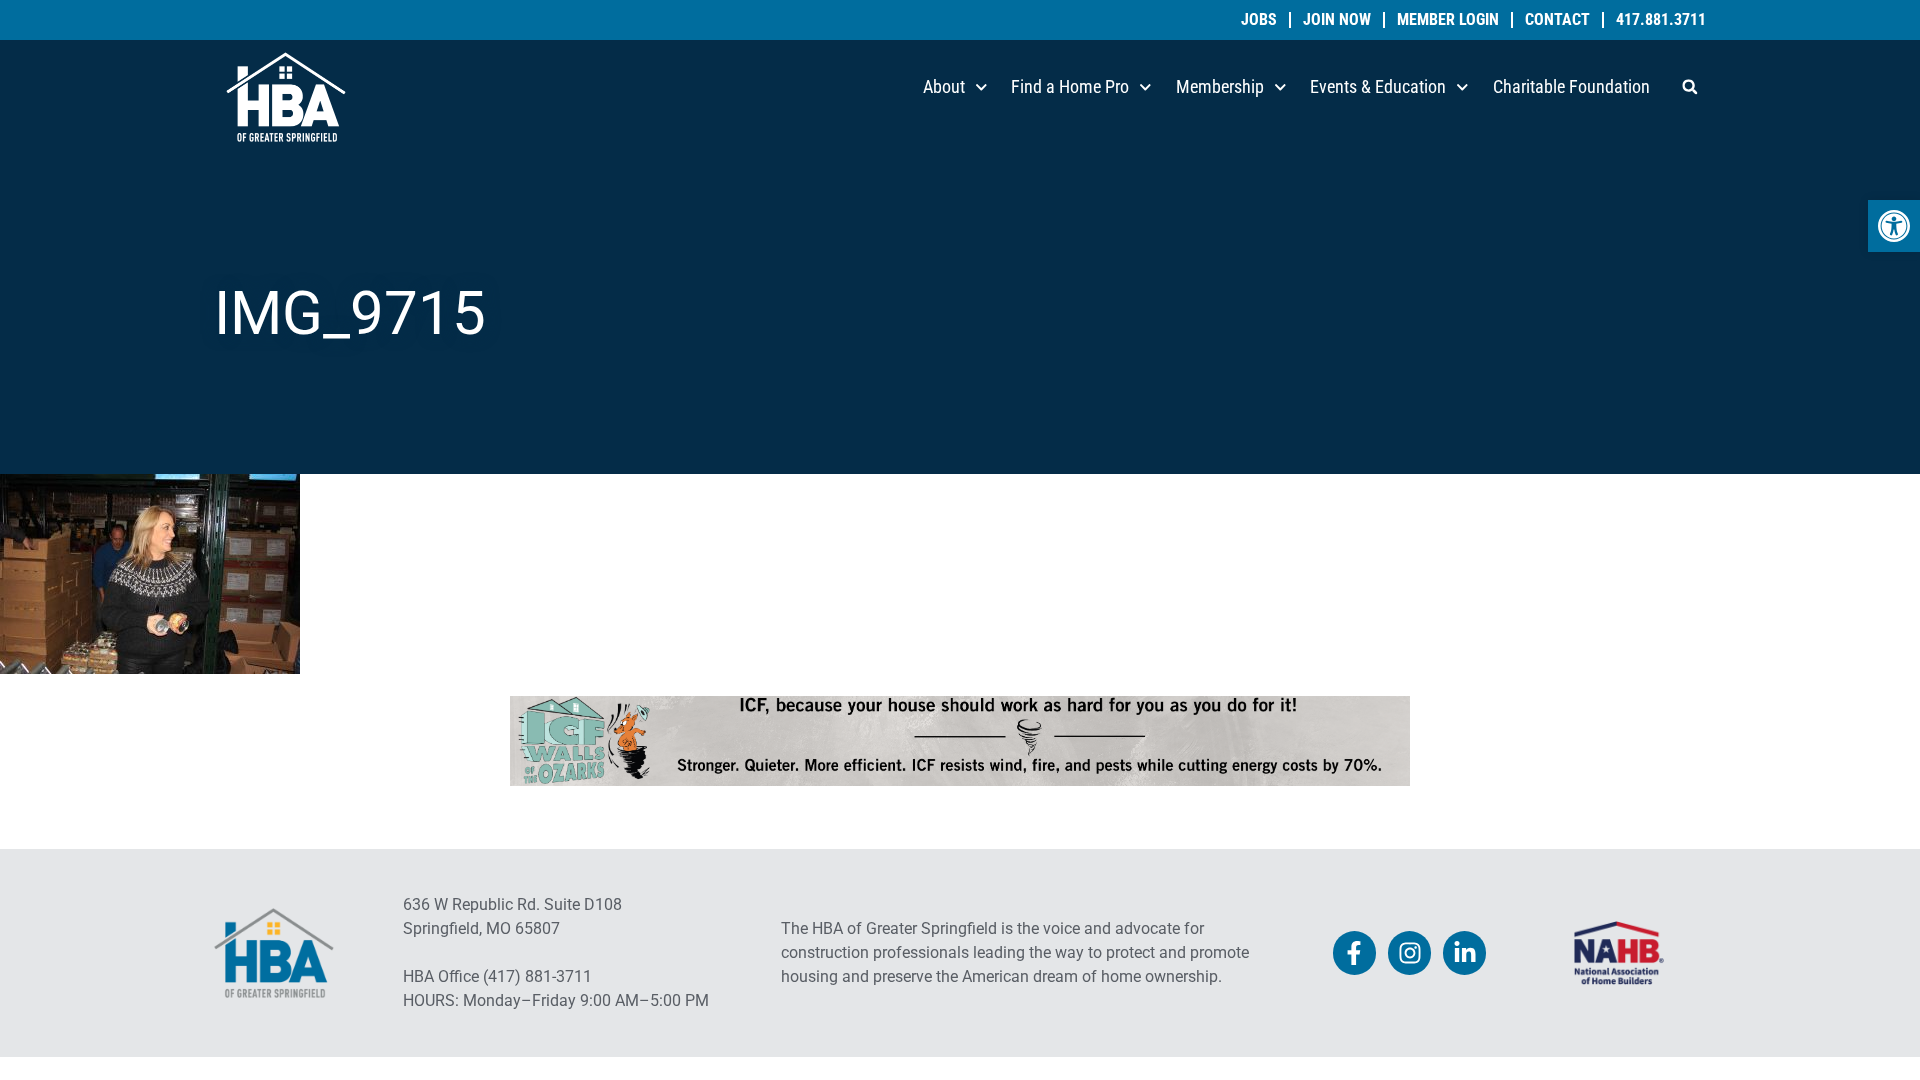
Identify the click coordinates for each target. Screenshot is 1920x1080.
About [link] (944, 86)
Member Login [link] (1448, 20)
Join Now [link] (1337, 20)
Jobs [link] (1259, 20)
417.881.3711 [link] (1661, 20)
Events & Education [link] (1378, 86)
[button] (1690, 87)
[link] (1894, 226)
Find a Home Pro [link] (1070, 86)
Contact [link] (1557, 20)
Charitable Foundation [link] (1571, 86)
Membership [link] (1220, 86)
